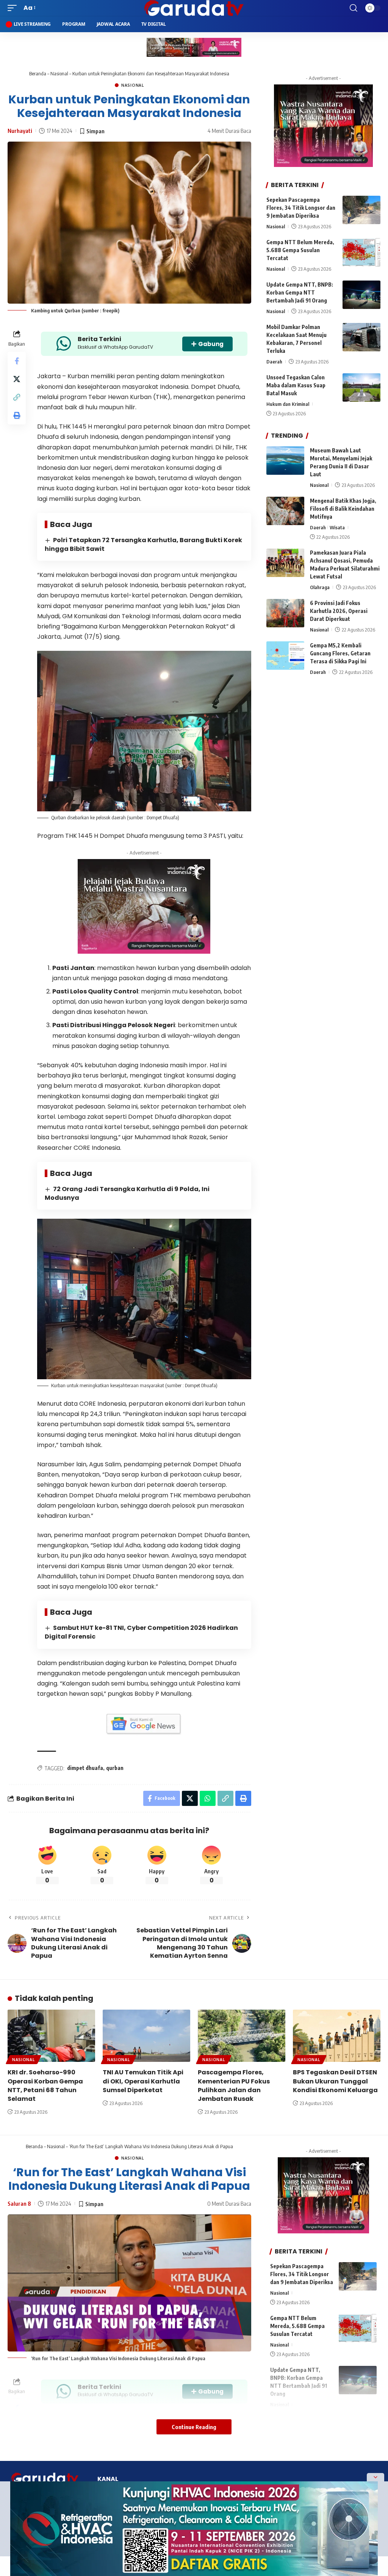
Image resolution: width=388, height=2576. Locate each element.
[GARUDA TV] (194, 8)
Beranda (38, 73)
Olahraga (320, 587)
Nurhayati (20, 131)
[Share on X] (17, 379)
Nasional (59, 73)
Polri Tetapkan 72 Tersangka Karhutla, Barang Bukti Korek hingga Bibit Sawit (143, 544)
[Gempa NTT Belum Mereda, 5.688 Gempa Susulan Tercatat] (361, 252)
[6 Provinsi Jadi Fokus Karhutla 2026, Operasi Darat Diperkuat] (285, 613)
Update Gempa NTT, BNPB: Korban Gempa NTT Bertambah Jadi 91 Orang (300, 292)
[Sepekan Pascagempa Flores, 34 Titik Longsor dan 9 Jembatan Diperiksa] (361, 210)
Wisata (337, 527)
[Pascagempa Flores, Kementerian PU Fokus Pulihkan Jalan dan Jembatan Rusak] (242, 2036)
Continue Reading (194, 2427)
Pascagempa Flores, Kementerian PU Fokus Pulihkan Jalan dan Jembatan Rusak (234, 2086)
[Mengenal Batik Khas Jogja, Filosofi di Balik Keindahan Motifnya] (285, 511)
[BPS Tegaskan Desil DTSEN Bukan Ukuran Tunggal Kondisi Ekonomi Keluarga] (337, 2036)
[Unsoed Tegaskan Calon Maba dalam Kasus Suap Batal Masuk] (361, 387)
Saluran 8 (19, 2203)
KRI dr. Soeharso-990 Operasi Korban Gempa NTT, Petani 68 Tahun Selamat (45, 2086)
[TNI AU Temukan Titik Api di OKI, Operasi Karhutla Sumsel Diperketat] (146, 2036)
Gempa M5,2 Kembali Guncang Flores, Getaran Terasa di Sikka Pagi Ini (340, 653)
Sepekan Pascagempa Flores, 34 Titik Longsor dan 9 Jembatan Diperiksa (301, 208)
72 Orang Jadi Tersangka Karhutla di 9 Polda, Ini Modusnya (127, 1193)
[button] (14, 8)
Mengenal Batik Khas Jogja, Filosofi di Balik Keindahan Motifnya (343, 509)
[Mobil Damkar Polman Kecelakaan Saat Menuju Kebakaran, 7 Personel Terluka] (361, 337)
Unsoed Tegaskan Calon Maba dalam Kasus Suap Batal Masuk (296, 385)
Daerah (274, 362)
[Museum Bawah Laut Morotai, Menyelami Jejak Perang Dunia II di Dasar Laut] (285, 461)
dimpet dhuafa (85, 1768)
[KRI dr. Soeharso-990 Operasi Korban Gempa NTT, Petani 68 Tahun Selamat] (51, 2036)
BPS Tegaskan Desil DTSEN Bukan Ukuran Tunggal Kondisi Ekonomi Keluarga (335, 2081)
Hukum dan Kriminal (288, 404)
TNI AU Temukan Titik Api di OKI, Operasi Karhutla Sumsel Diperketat (143, 2081)
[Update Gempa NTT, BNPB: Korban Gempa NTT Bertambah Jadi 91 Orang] (361, 295)
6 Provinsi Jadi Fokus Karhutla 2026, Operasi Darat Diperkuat (339, 611)
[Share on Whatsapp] (208, 1798)
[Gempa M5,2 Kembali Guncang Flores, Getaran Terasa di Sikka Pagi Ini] (285, 656)
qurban (115, 1768)
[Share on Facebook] (17, 361)
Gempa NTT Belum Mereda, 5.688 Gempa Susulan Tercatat (300, 250)
